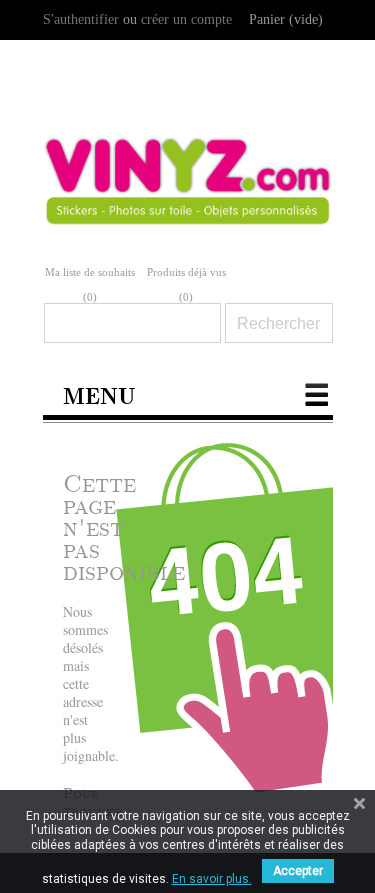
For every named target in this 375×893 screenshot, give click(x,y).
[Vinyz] (188, 196)
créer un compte (186, 20)
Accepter (298, 871)
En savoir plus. (212, 879)
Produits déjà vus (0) (186, 284)
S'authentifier (81, 20)
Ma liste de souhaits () (90, 284)
